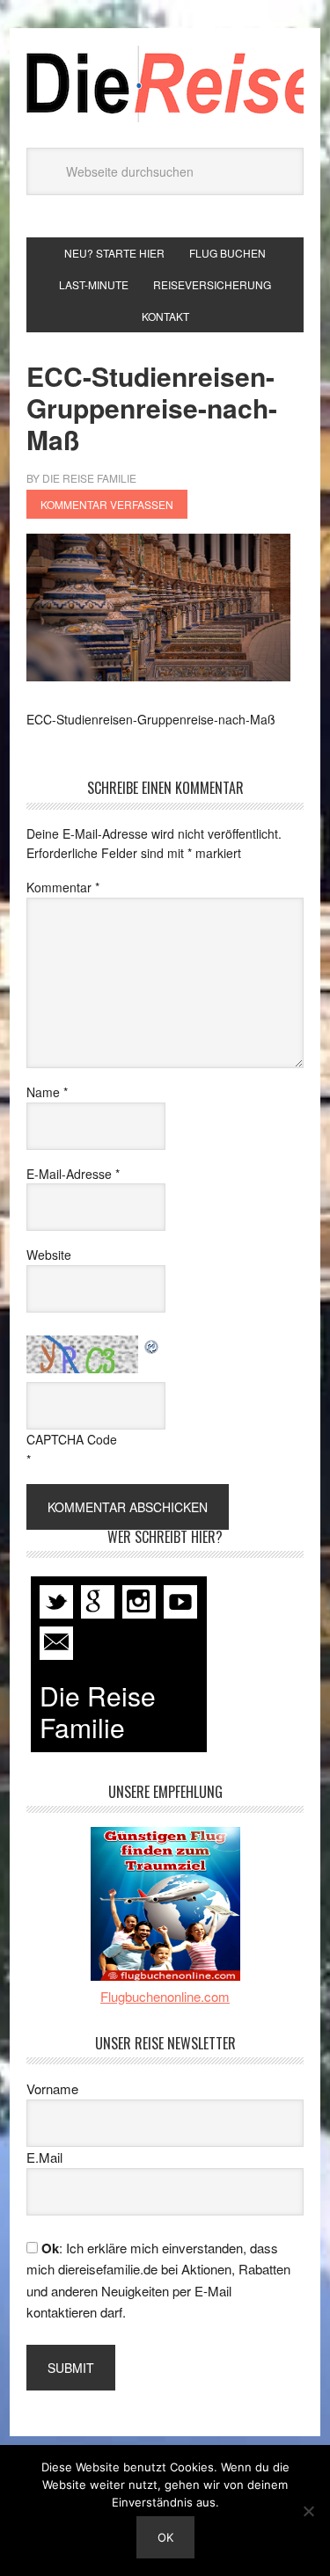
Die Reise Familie (165, 84)
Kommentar (63, 887)
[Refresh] (152, 1345)
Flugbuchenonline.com (165, 1996)
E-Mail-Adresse (73, 1174)
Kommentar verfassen (107, 504)
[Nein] (308, 2511)
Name (47, 1092)
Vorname (52, 2088)
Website (49, 1255)
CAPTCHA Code (72, 1439)
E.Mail (44, 2157)
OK (165, 2537)
